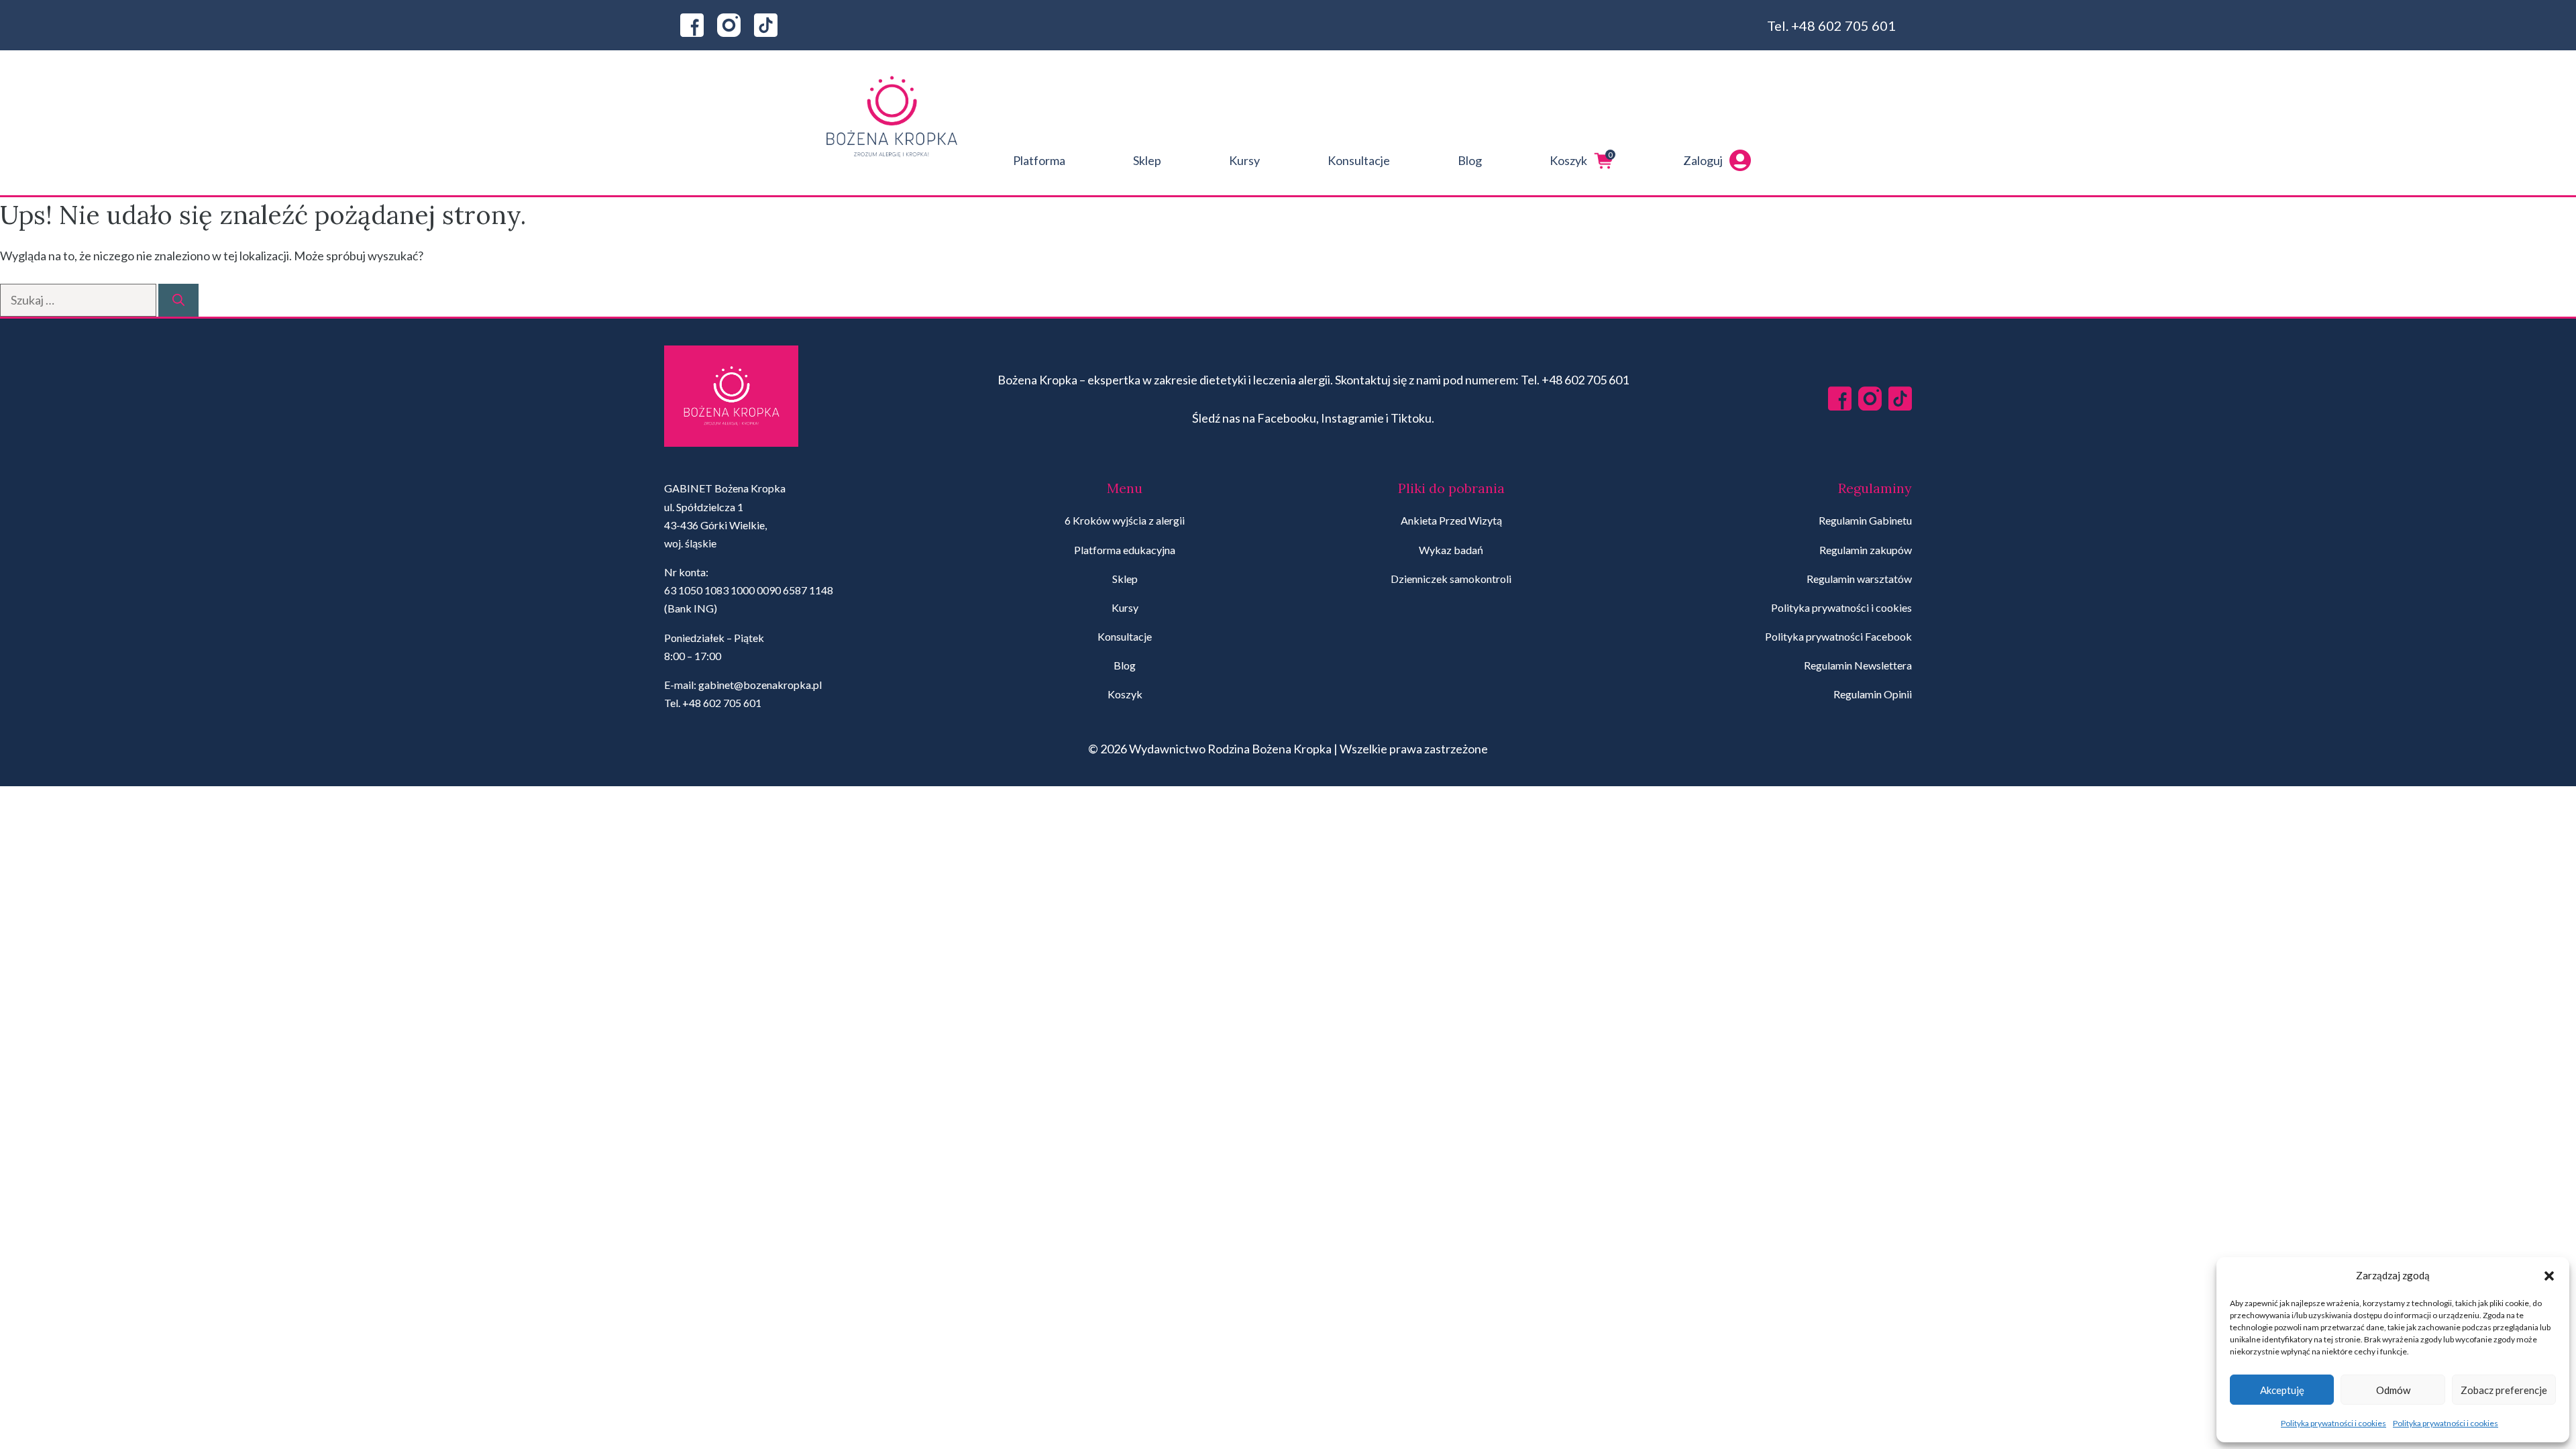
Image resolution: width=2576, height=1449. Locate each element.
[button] (2549, 1276)
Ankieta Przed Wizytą (1451, 520)
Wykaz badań (1451, 550)
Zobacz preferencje (2504, 1390)
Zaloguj (1703, 160)
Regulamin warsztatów (1859, 579)
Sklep (1147, 160)
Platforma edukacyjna (1125, 550)
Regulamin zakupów (1866, 550)
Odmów (2393, 1390)
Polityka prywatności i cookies (2333, 1423)
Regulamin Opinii (1873, 694)
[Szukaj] (178, 300)
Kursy (1244, 160)
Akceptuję (2282, 1390)
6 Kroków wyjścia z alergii (1125, 520)
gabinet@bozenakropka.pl (760, 685)
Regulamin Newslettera (1858, 665)
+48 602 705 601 (1843, 25)
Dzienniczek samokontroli (1451, 579)
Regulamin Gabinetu (1865, 520)
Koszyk (1581, 159)
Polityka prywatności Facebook (1838, 636)
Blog (1470, 160)
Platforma (1039, 160)
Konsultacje (1359, 160)
